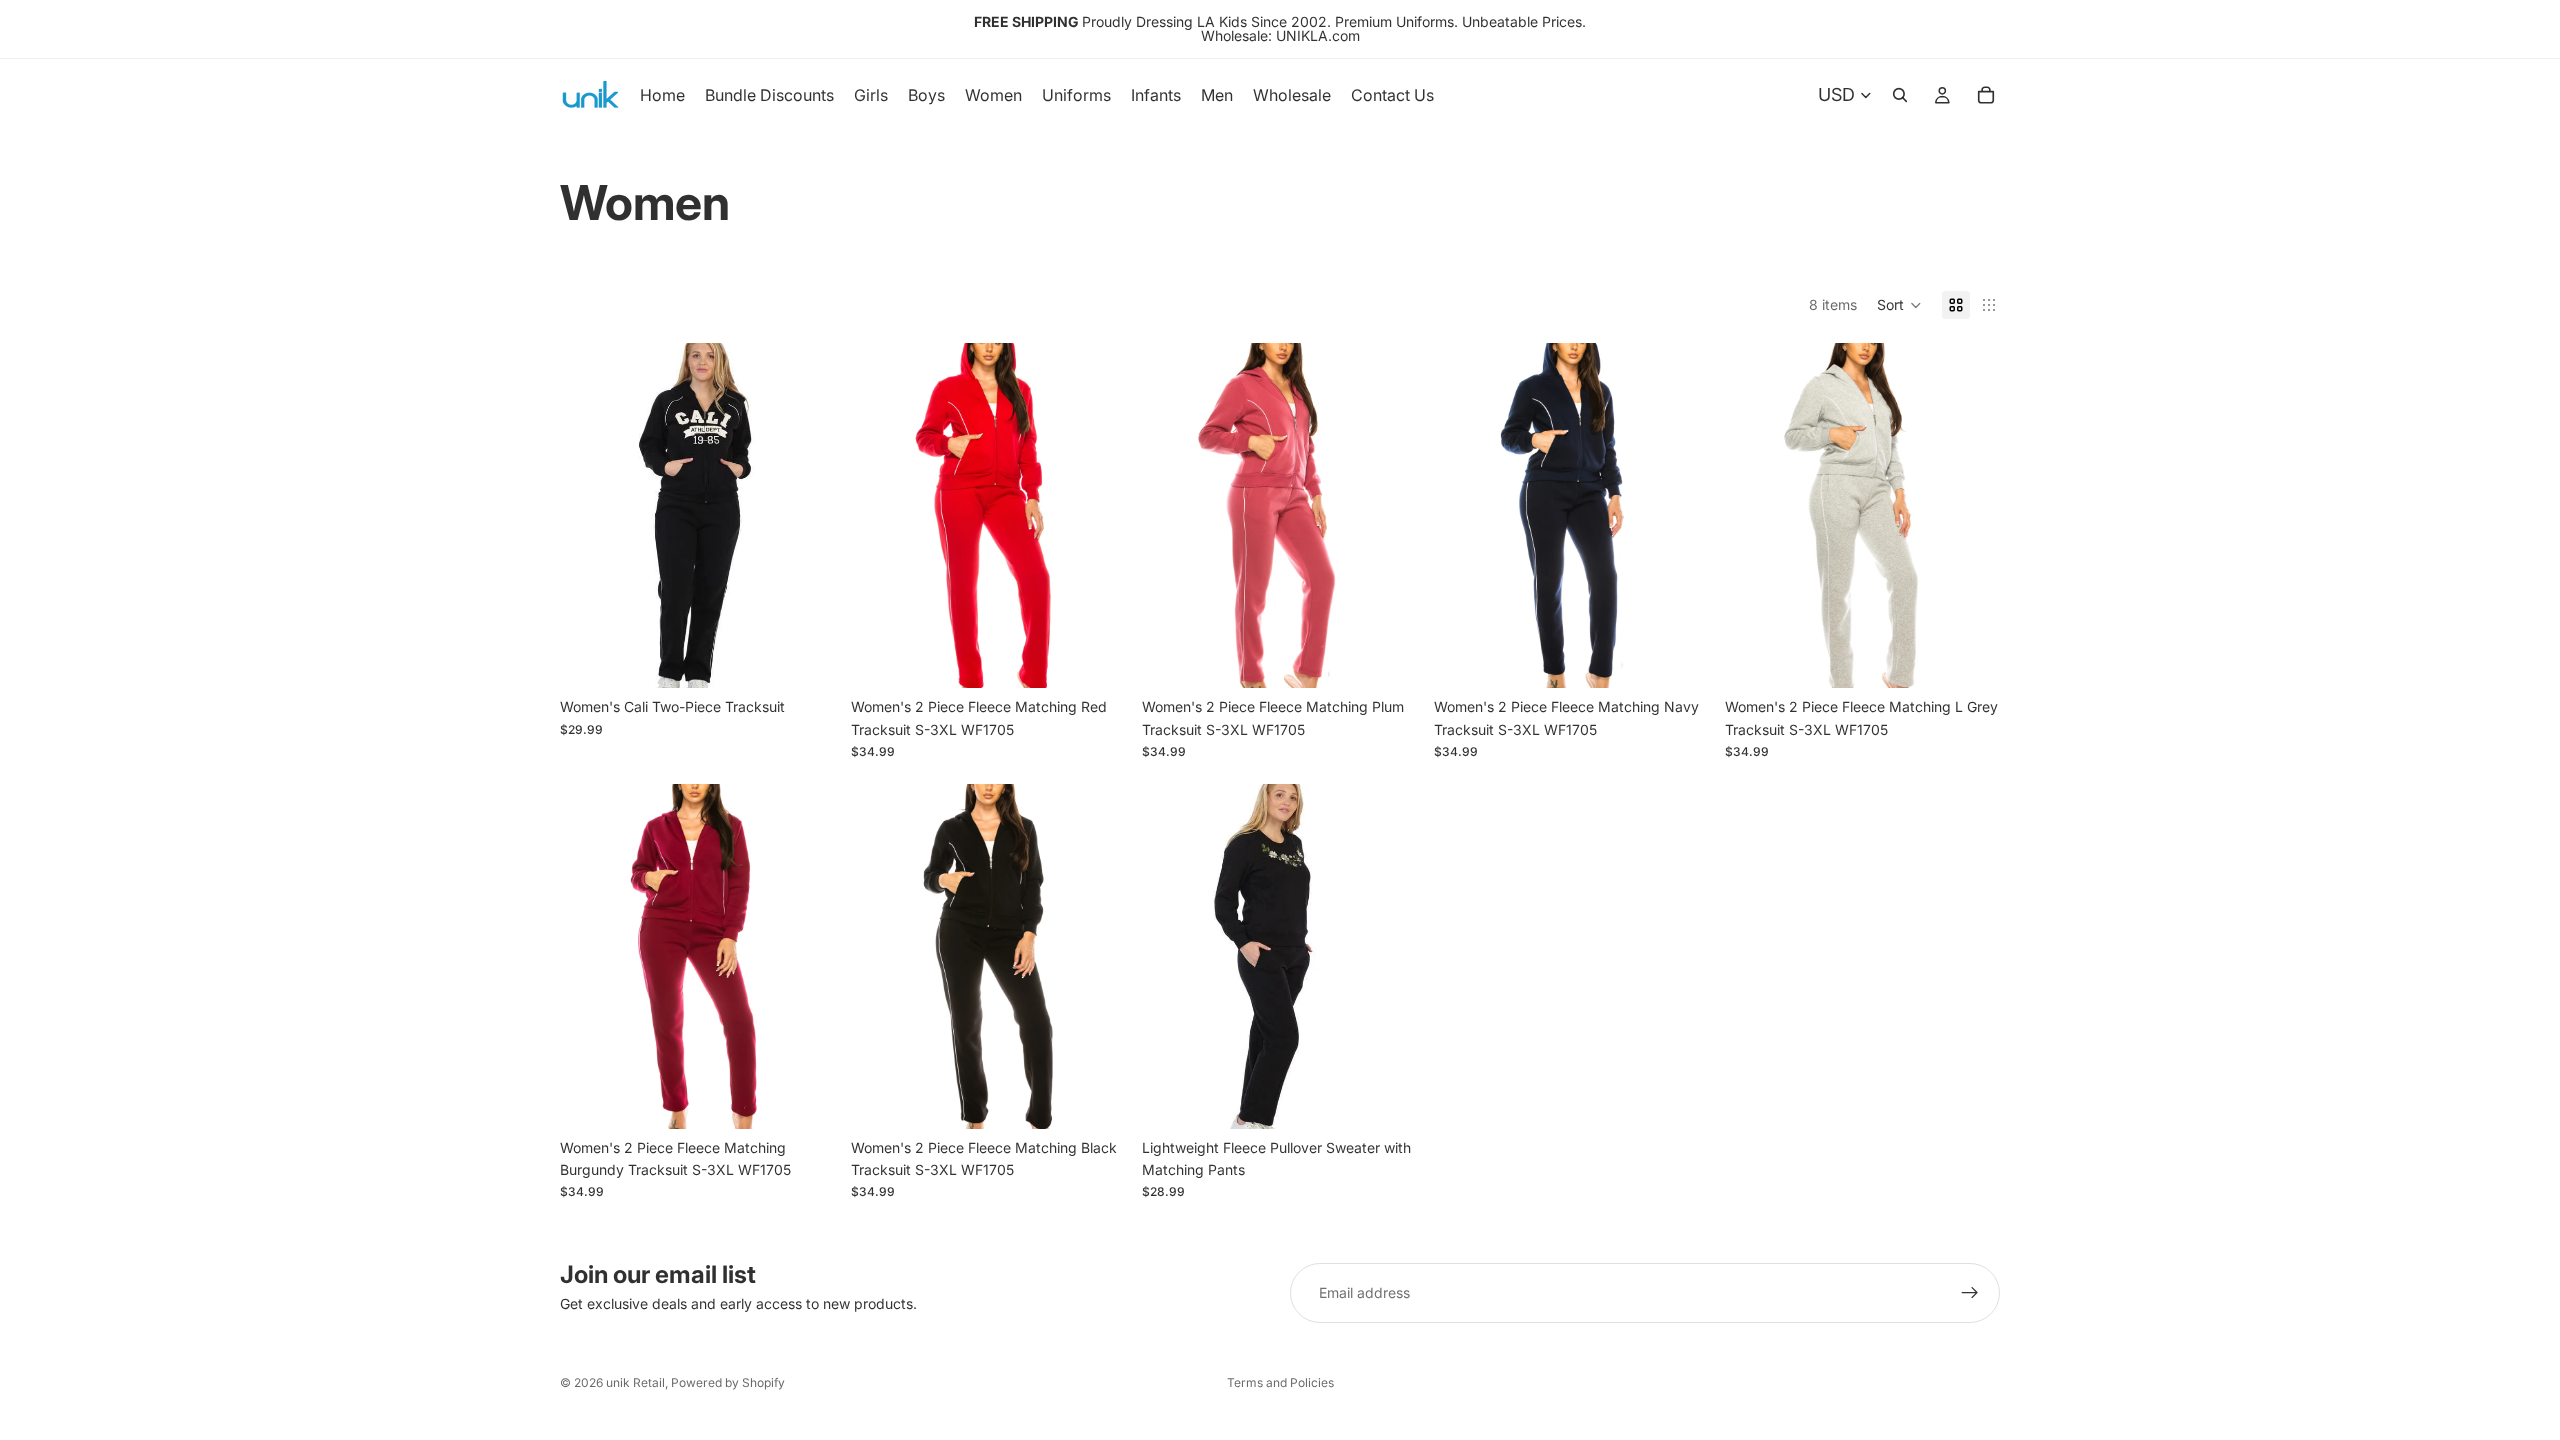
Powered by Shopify (728, 1382)
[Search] (1900, 95)
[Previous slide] (881, 516)
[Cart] (1986, 95)
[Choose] (804, 658)
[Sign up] (1970, 1293)
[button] (1899, 305)
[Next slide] (1096, 516)
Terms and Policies (1280, 1382)
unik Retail (635, 1382)
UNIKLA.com (1318, 35)
